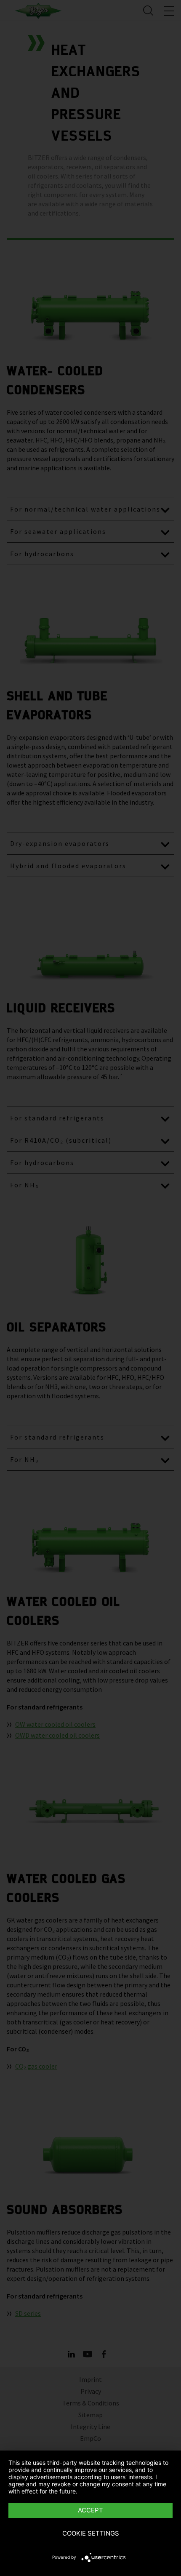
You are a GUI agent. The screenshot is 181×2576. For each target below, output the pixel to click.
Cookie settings (91, 2533)
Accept (90, 2510)
